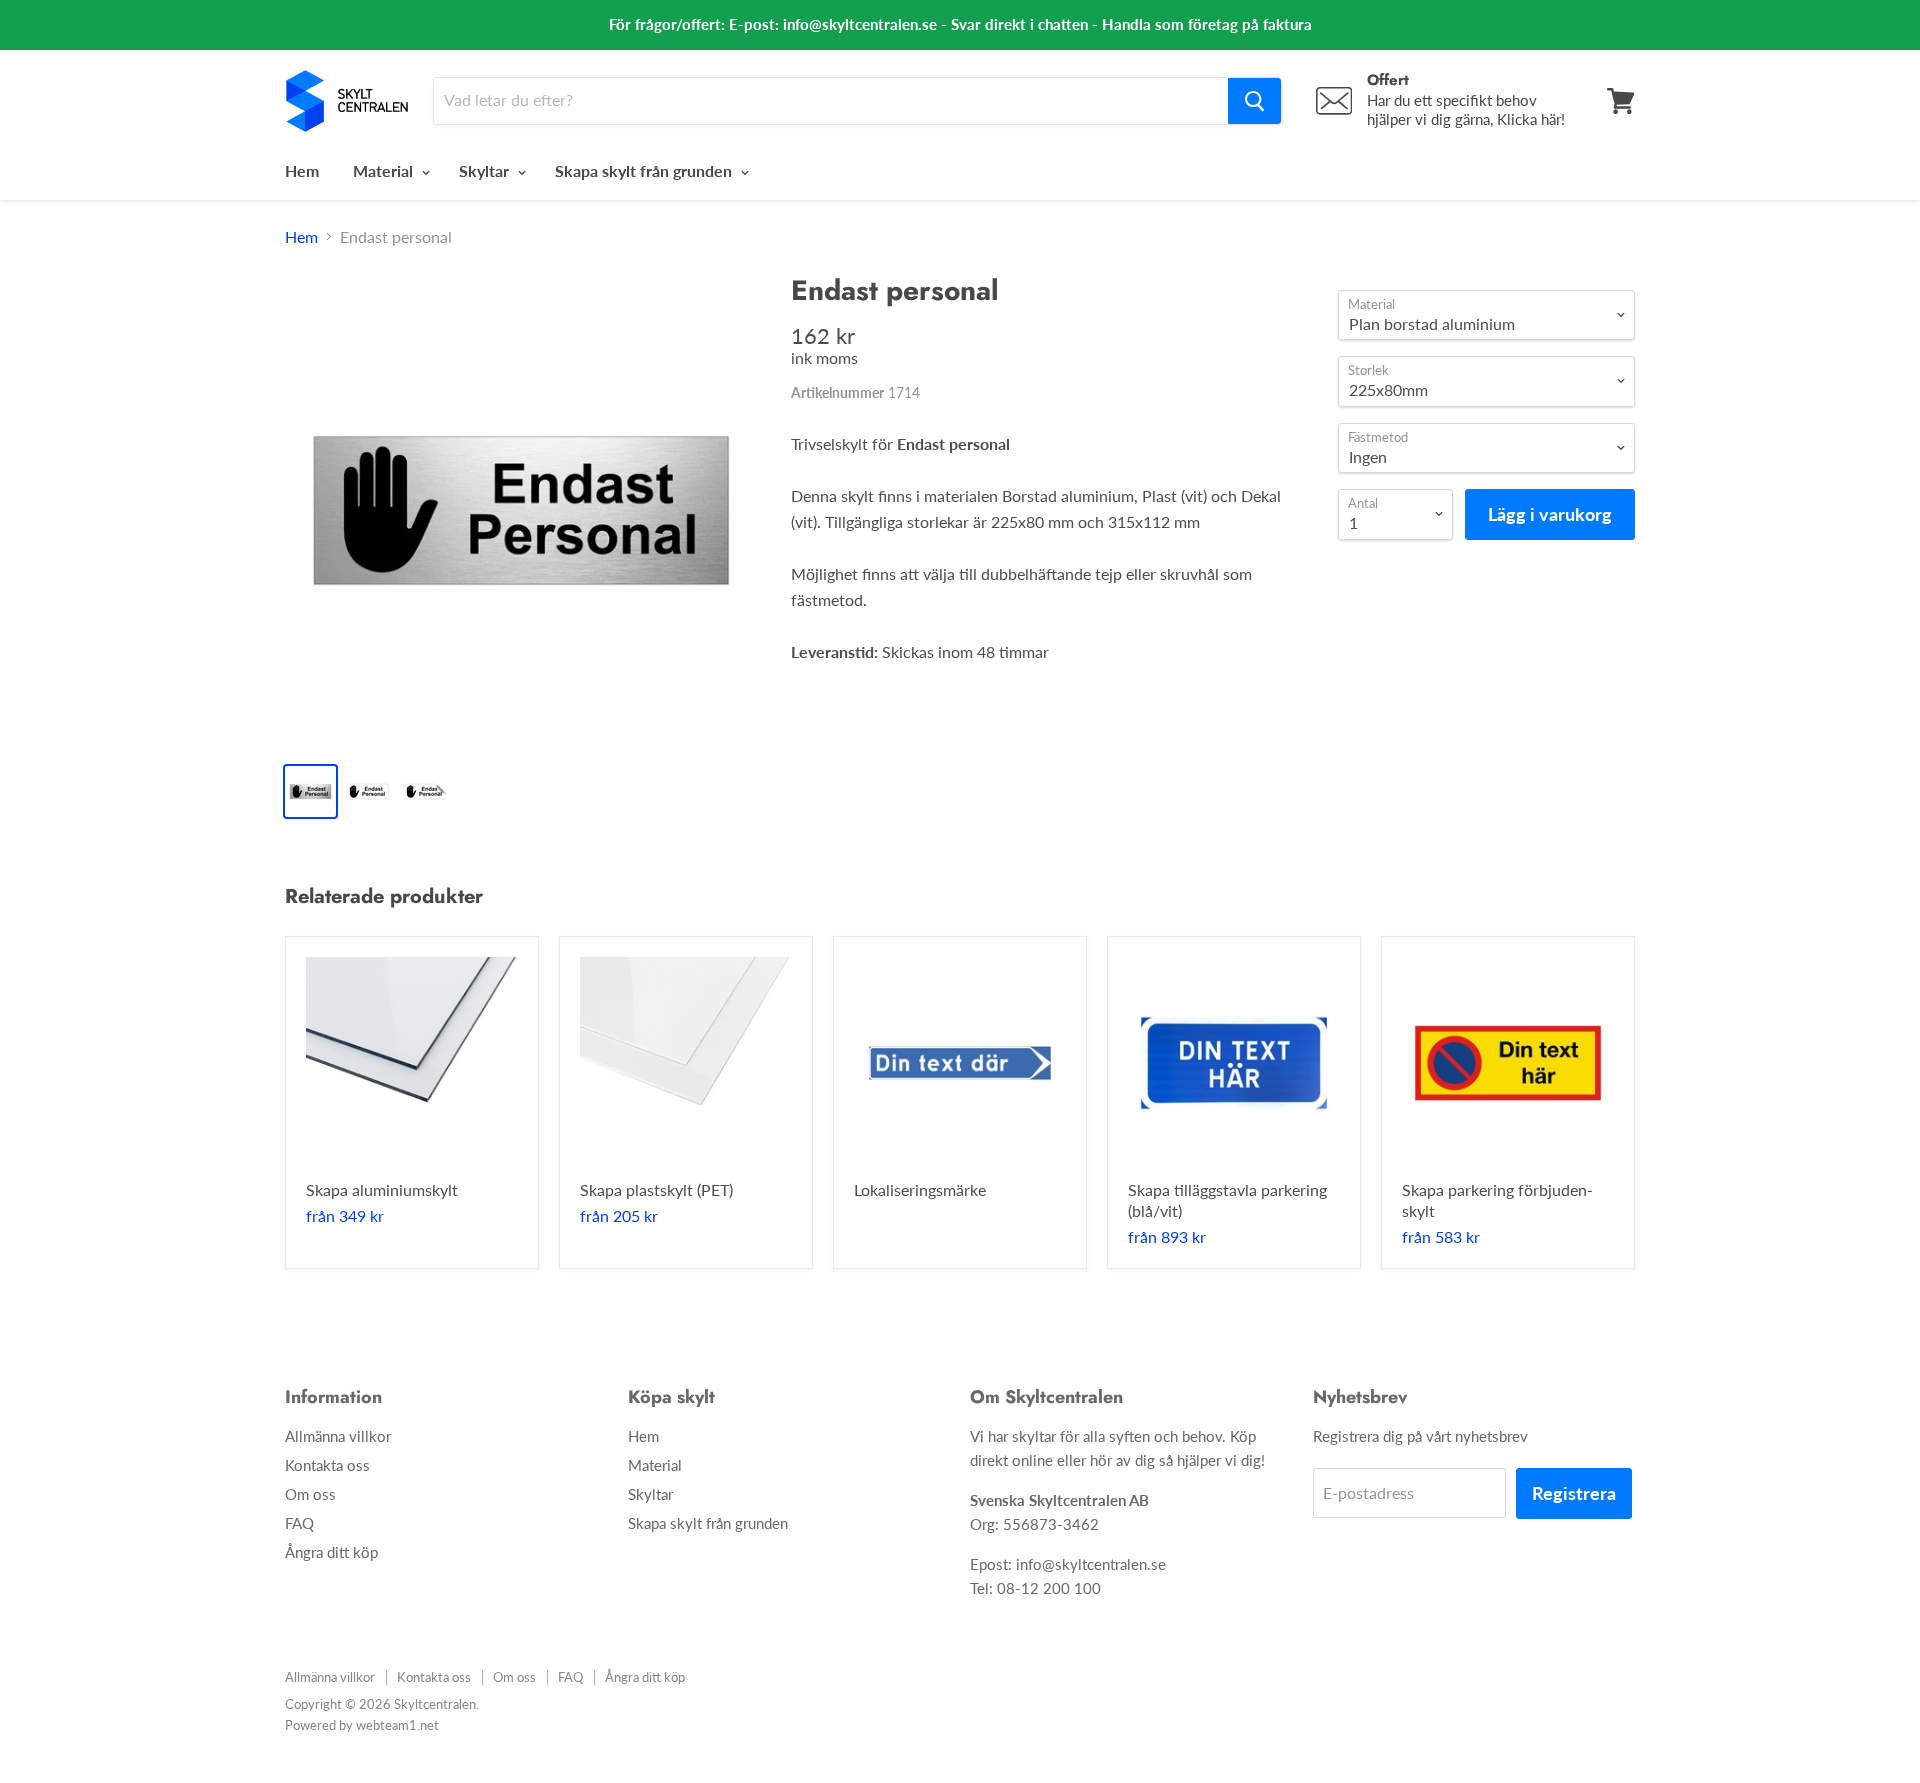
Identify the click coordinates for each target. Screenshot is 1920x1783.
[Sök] (1254, 101)
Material (385, 170)
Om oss (310, 1494)
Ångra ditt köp (331, 1552)
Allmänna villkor (338, 1436)
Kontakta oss (327, 1465)
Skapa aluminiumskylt (382, 1189)
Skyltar (486, 170)
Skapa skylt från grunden (645, 170)
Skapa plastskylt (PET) (656, 1189)
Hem (302, 170)
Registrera (1574, 1493)
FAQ (299, 1523)
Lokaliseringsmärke (920, 1189)
